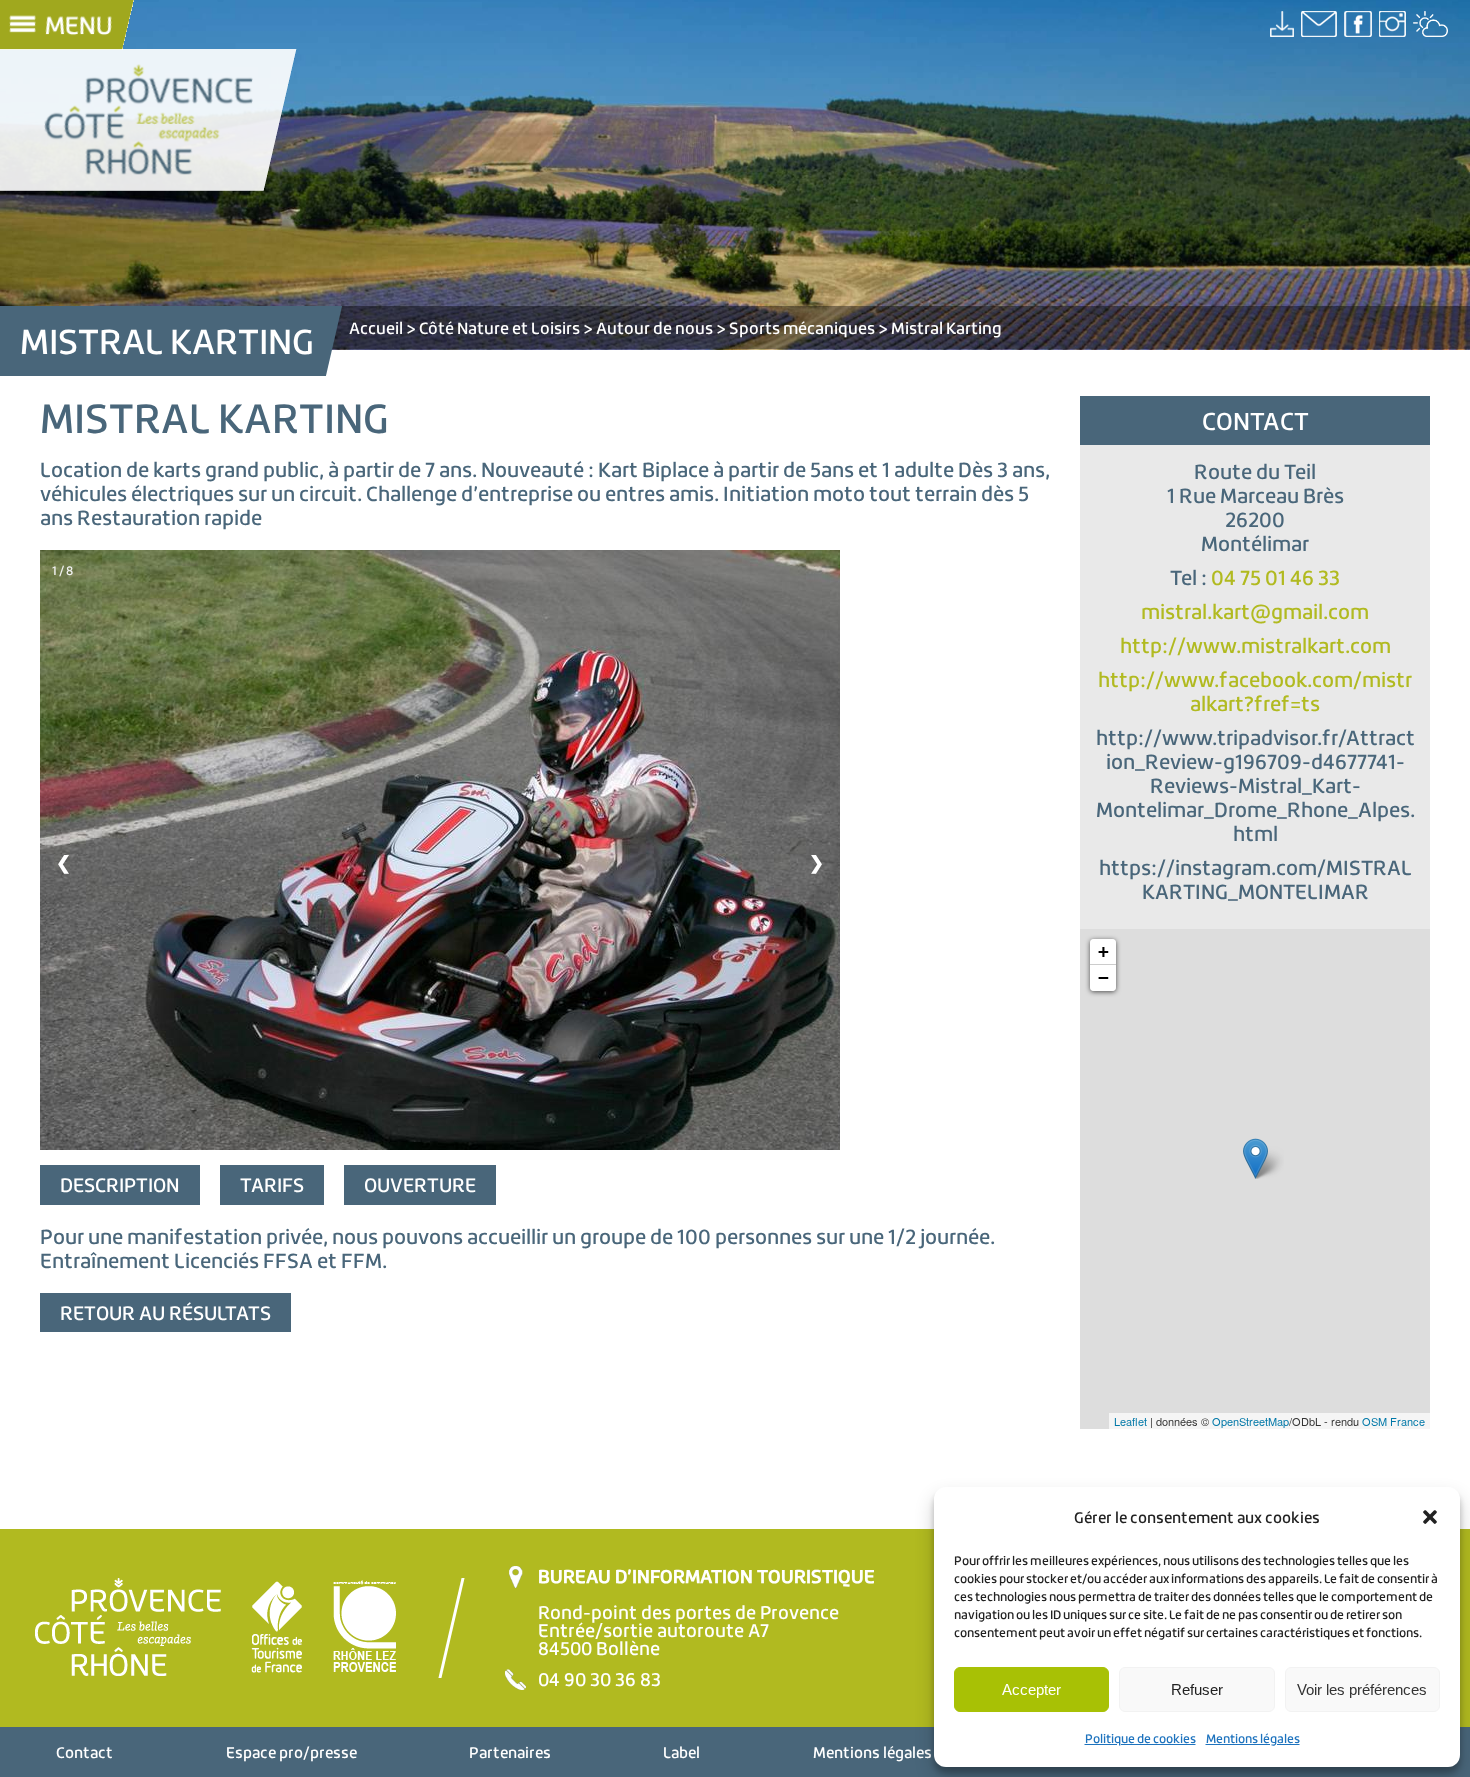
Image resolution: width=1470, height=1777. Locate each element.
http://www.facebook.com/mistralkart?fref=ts (1255, 691)
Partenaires (510, 1752)
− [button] (1103, 977)
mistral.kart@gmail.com (1255, 611)
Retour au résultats (165, 1312)
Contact (84, 1752)
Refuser (1197, 1689)
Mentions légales (1253, 1738)
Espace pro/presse (291, 1752)
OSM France (1393, 1421)
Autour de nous (654, 327)
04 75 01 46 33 (1275, 577)
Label (681, 1752)
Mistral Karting (946, 327)
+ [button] (1103, 951)
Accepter (1031, 1689)
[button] (1430, 1517)
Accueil (376, 327)
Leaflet (1130, 1421)
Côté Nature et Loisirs (499, 327)
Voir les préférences (1362, 1689)
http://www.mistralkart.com (1255, 645)
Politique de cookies (1140, 1738)
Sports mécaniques (802, 327)
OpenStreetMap (1250, 1421)
